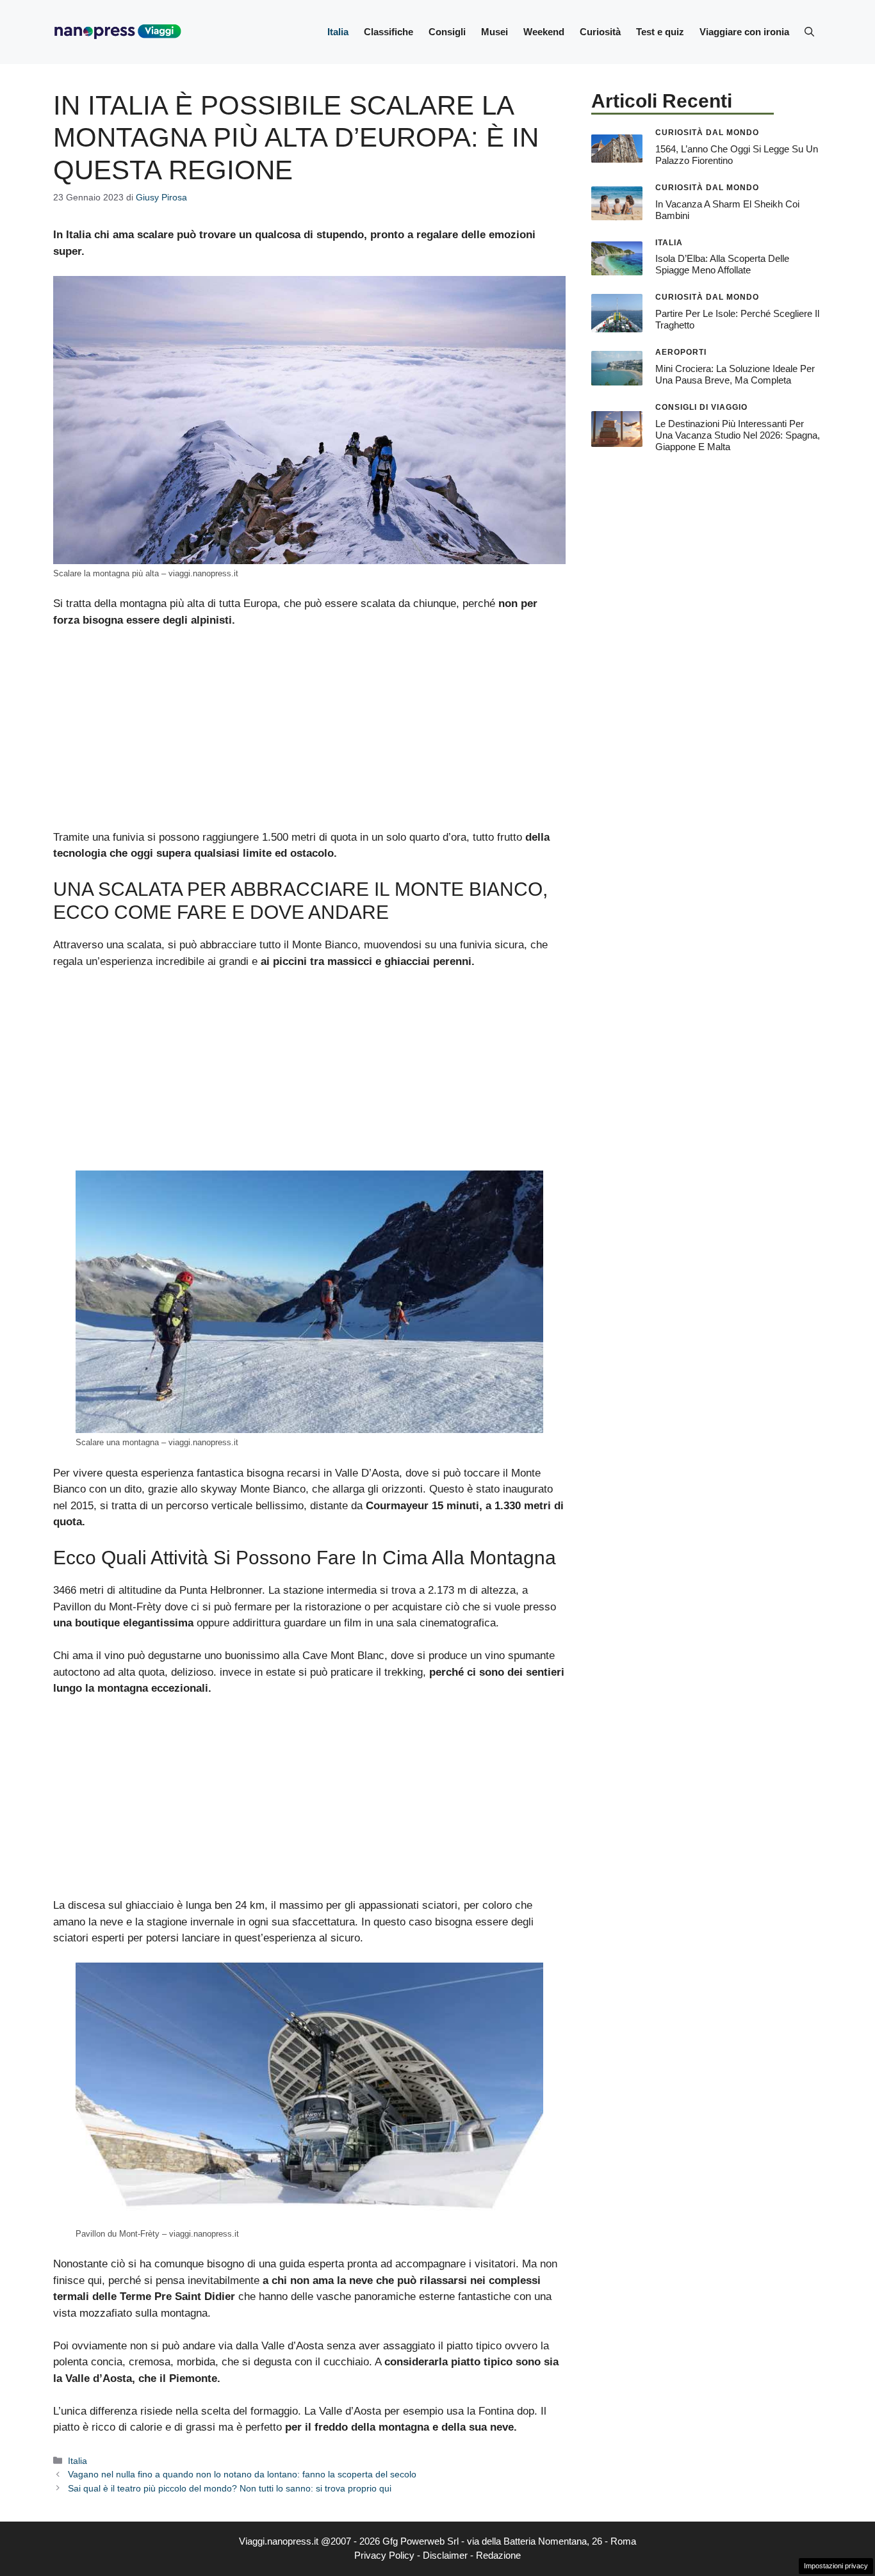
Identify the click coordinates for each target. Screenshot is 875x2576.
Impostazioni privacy (836, 2566)
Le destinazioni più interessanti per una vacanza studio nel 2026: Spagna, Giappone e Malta (738, 435)
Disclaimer (445, 2555)
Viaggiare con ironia (744, 32)
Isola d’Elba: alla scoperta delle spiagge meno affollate (722, 264)
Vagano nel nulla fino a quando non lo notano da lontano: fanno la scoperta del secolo (242, 2474)
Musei (495, 32)
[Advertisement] (309, 734)
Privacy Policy (384, 2555)
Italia (338, 32)
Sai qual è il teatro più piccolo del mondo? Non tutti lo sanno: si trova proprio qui (230, 2488)
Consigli (447, 32)
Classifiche (388, 32)
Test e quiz (660, 32)
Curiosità (600, 32)
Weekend (544, 32)
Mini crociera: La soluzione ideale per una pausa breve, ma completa (735, 374)
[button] (809, 32)
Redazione (498, 2555)
